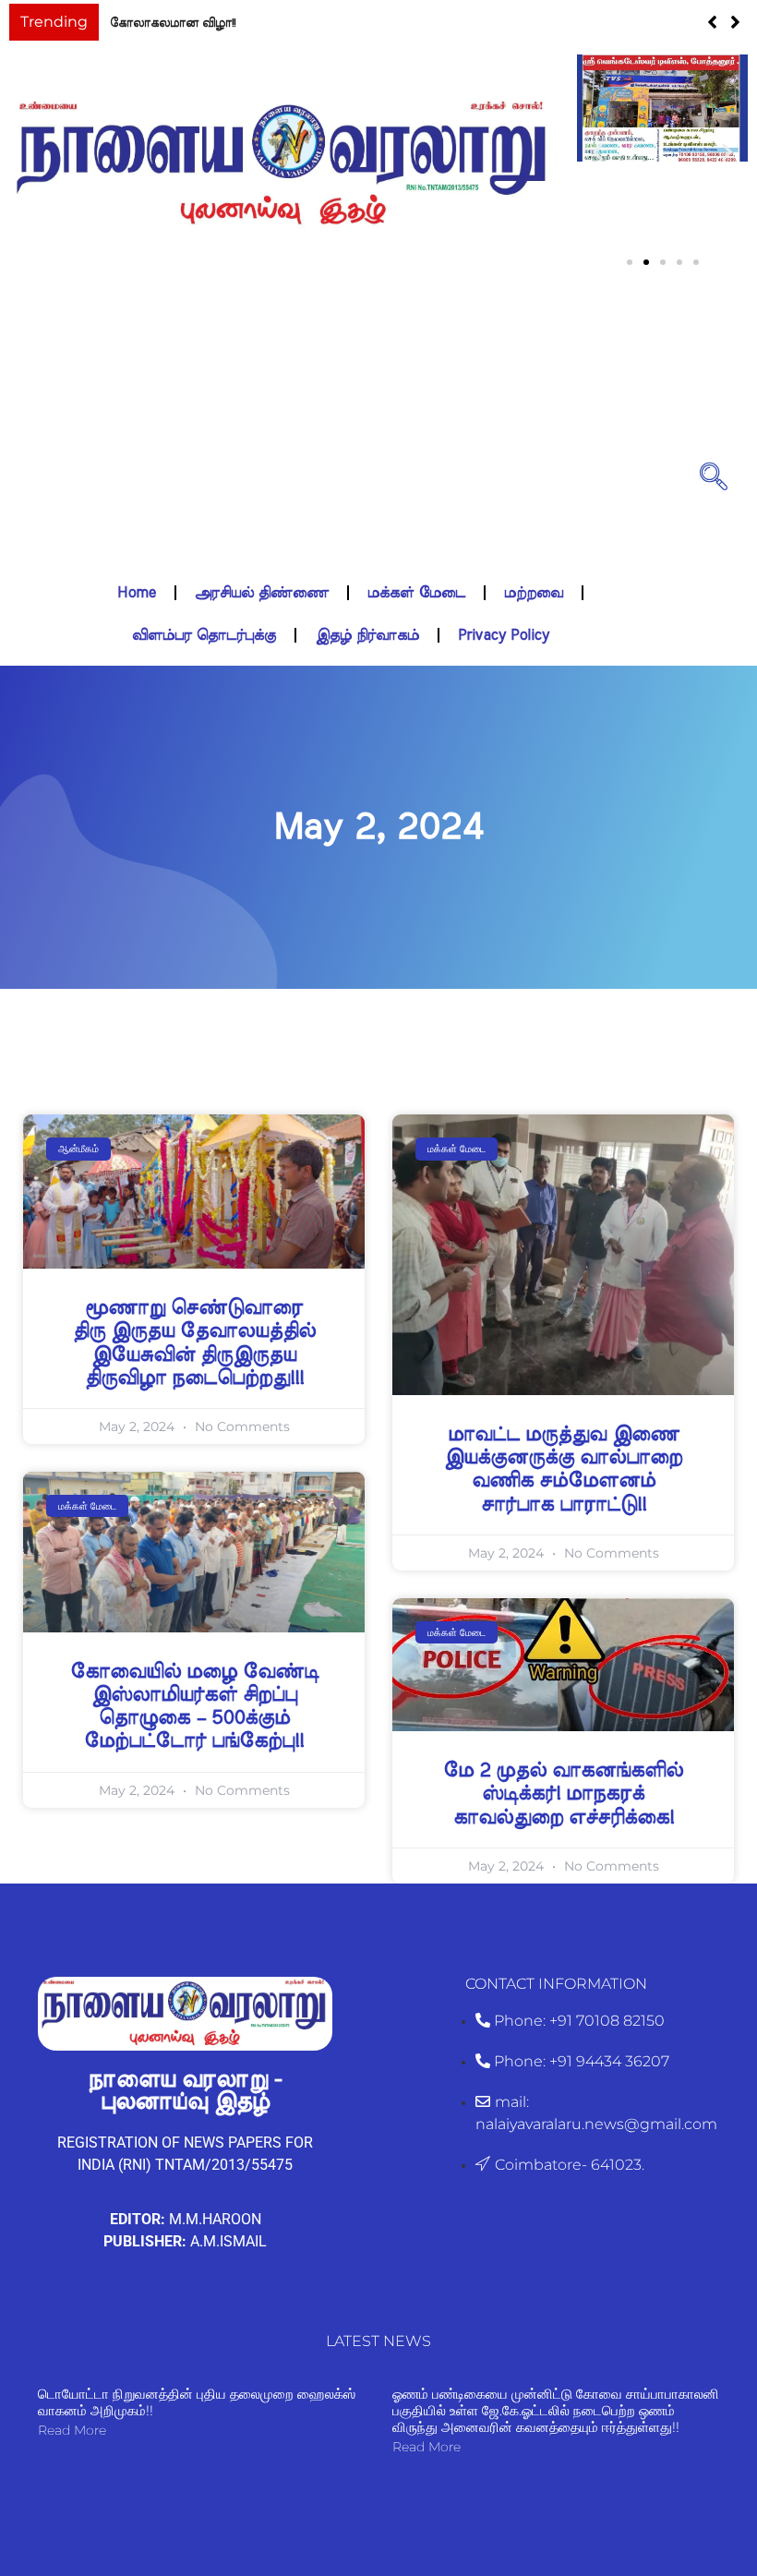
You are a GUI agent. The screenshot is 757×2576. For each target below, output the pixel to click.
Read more (72, 2457)
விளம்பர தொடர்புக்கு (204, 662)
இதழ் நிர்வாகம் (367, 662)
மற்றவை (534, 620)
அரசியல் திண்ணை (262, 620)
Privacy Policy (504, 662)
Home (137, 620)
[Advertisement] (341, 460)
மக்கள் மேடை (416, 620)
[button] (735, 36)
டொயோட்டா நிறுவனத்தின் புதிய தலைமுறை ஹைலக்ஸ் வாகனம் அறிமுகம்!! (197, 2429)
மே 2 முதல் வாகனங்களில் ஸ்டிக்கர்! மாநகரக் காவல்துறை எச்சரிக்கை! (563, 1820)
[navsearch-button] (714, 502)
